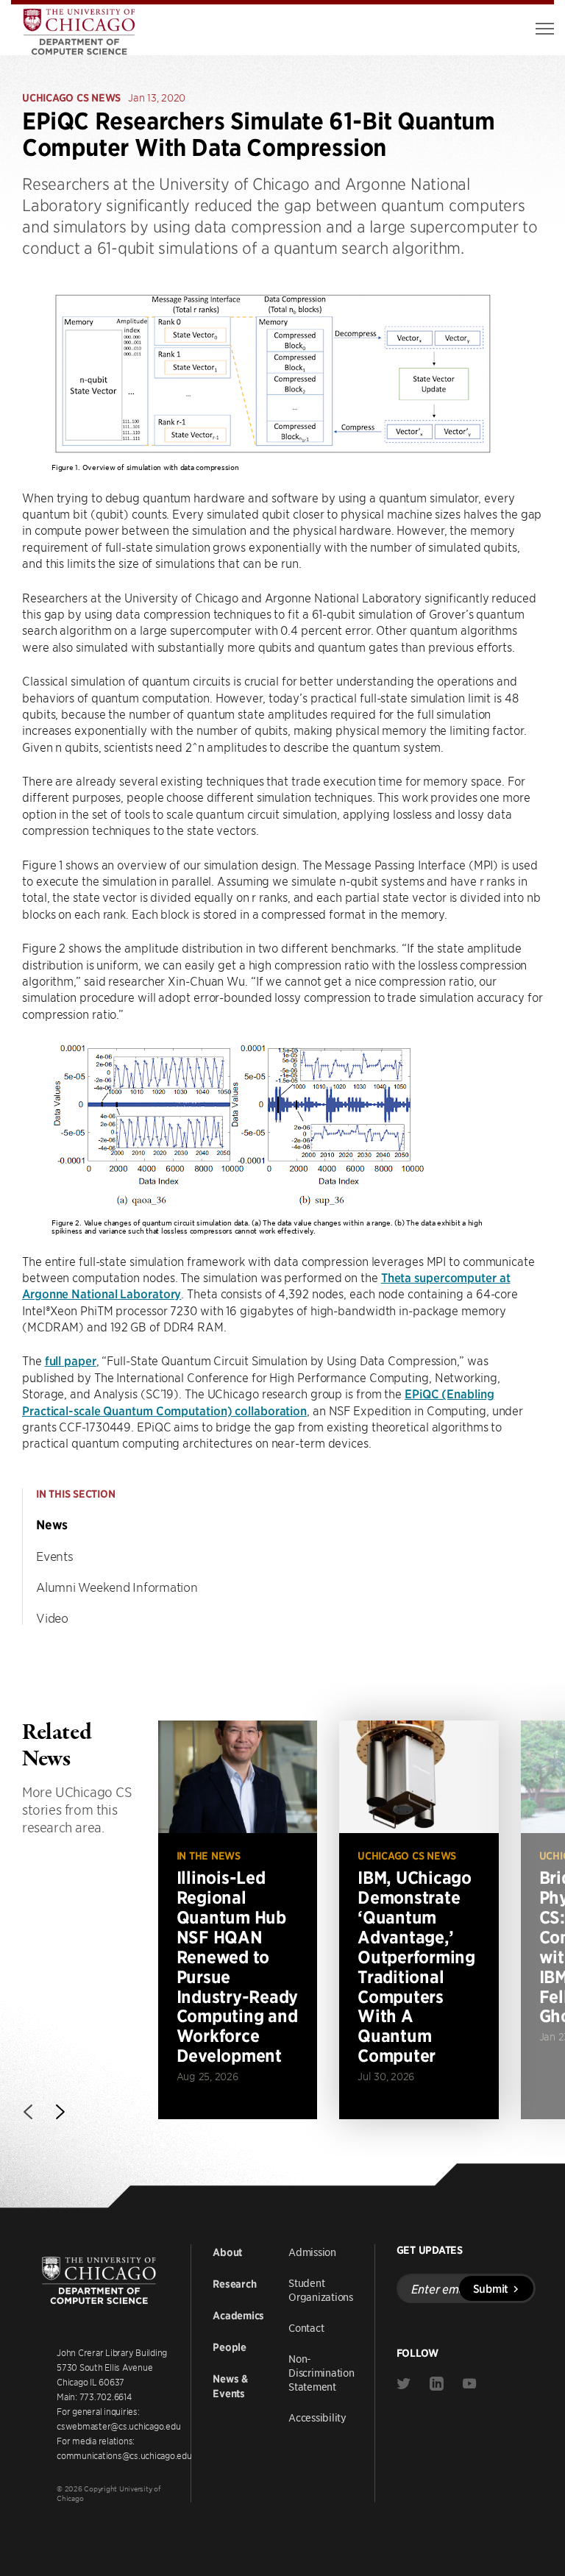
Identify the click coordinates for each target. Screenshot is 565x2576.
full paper (71, 1360)
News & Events (230, 2386)
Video (52, 1618)
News (52, 1525)
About (227, 2252)
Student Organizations (321, 2289)
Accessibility (317, 2417)
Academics (238, 2316)
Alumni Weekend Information (117, 1587)
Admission (312, 2252)
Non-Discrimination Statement (321, 2372)
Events (55, 1556)
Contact (306, 2327)
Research (234, 2284)
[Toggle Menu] (545, 29)
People (230, 2347)
